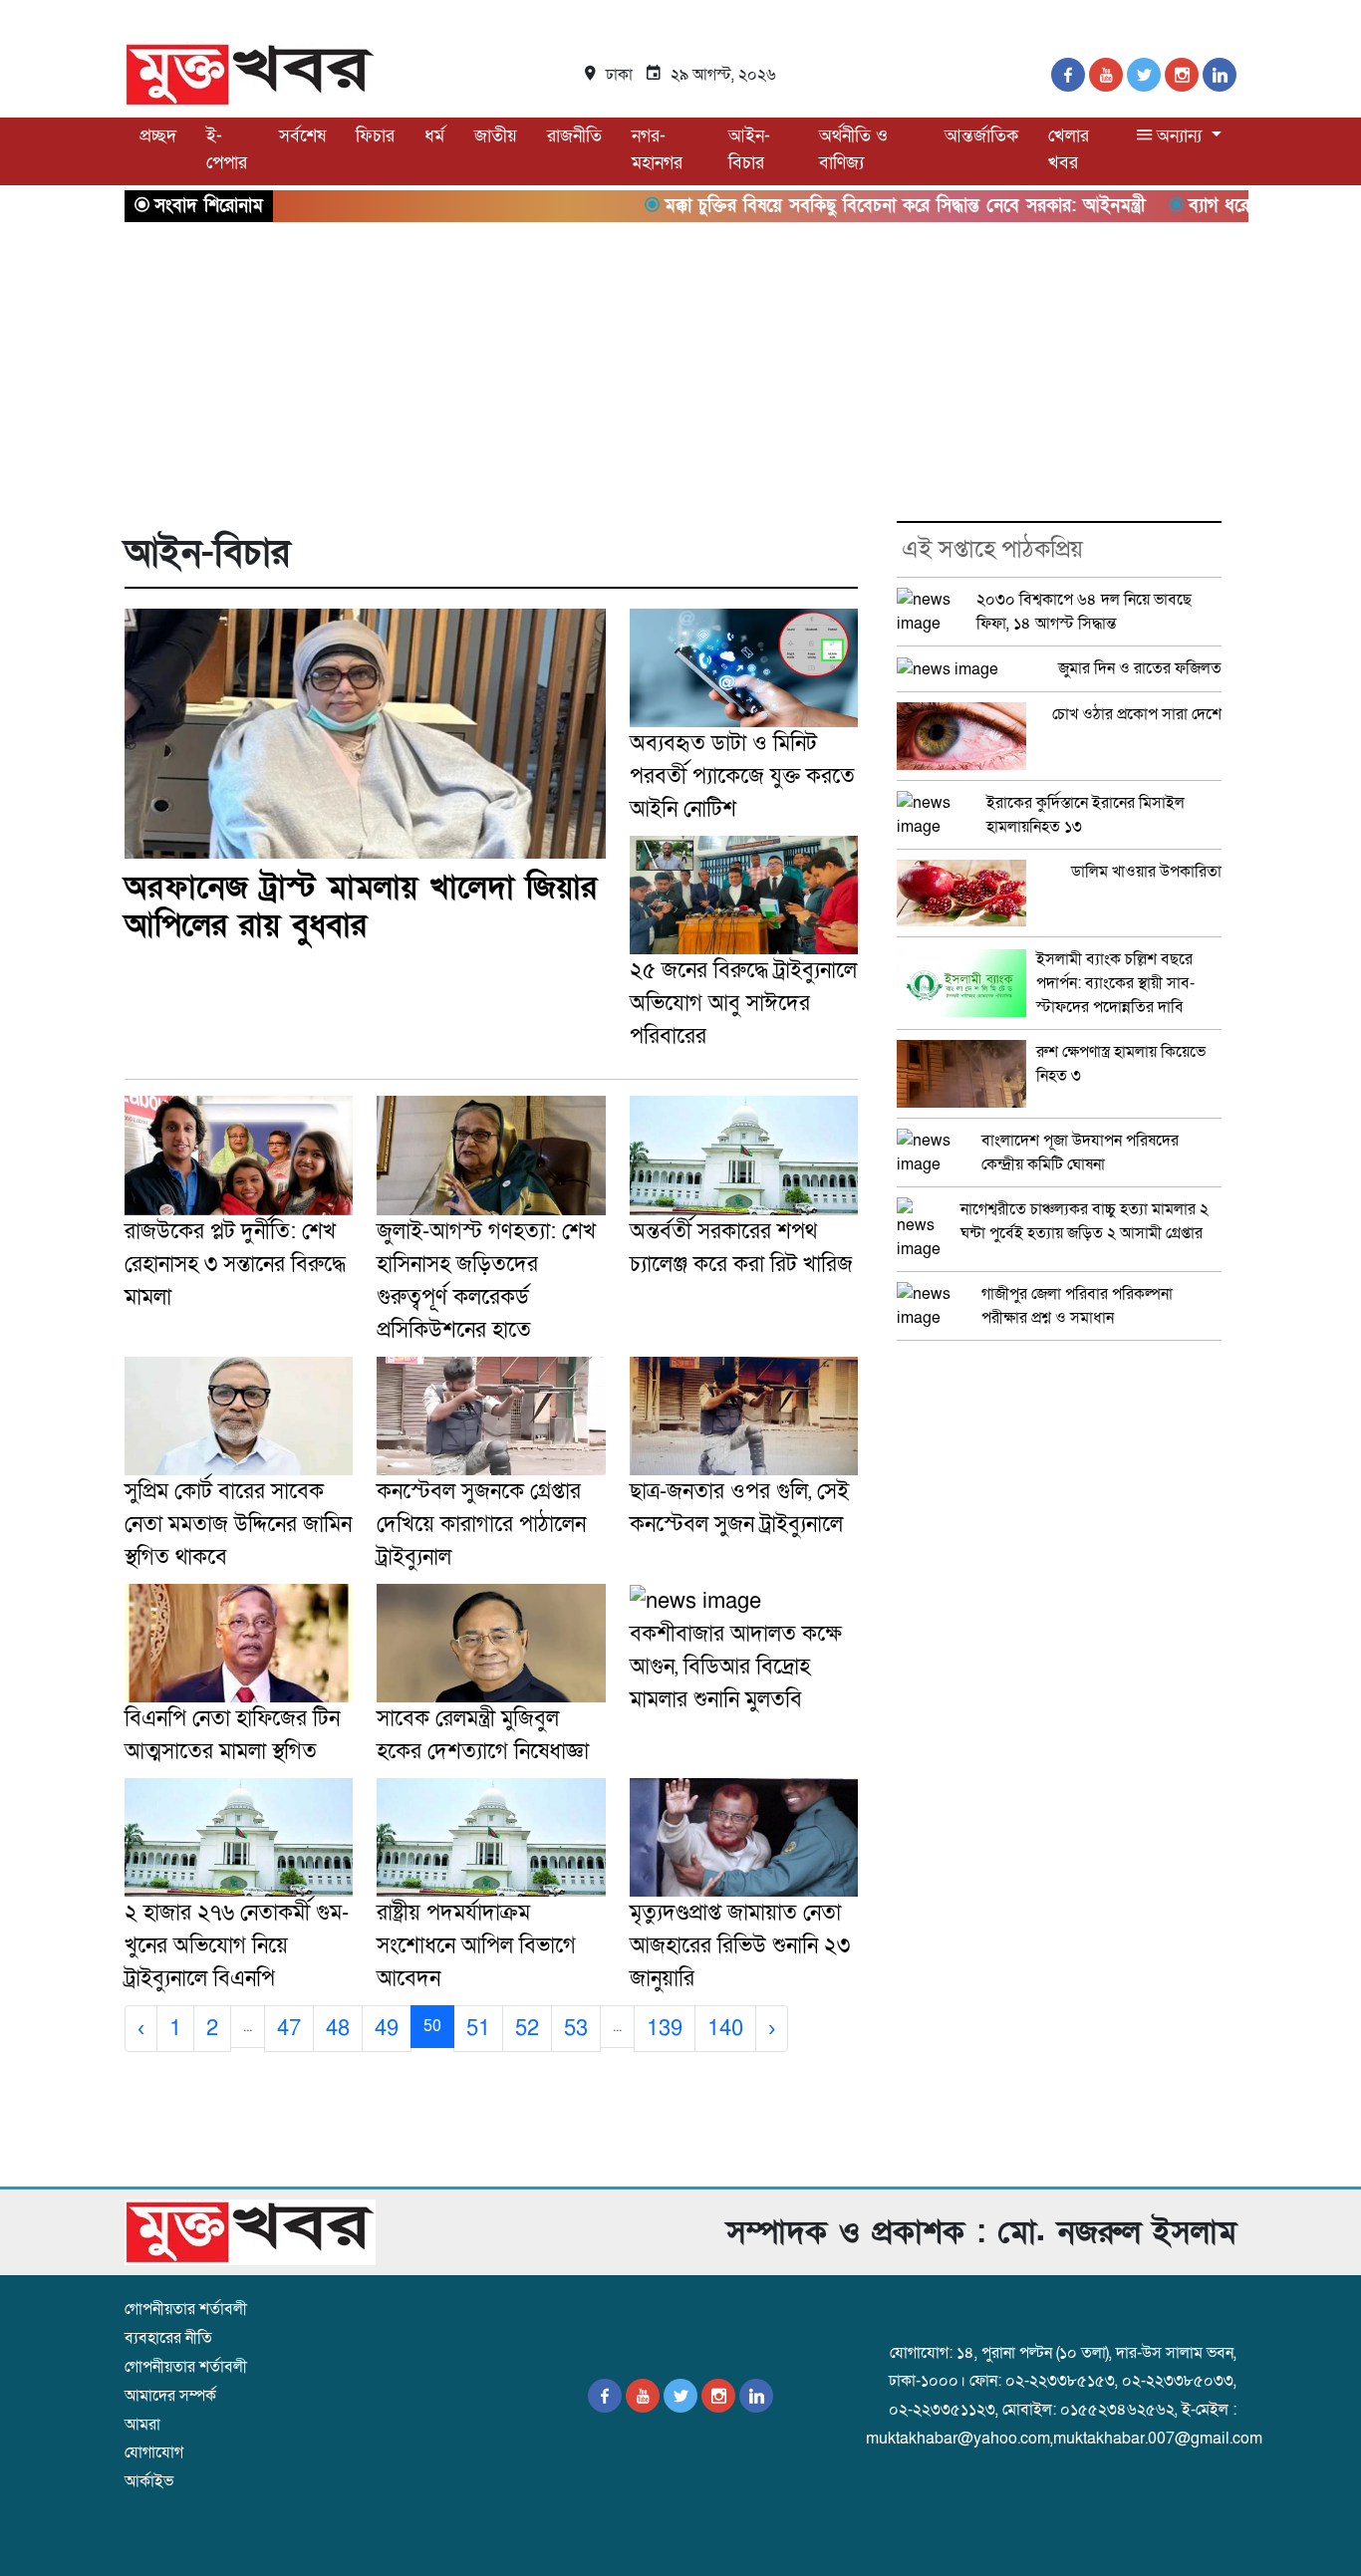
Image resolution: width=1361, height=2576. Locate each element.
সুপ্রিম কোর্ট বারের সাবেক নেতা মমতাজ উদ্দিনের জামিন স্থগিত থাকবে (238, 1525)
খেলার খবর (1069, 149)
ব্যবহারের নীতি (168, 2338)
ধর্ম (434, 136)
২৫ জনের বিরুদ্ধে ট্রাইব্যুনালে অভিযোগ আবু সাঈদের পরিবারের (743, 1004)
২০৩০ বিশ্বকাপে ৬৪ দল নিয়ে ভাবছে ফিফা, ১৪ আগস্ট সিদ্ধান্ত (1084, 612)
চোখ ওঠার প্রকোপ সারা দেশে (1137, 714)
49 (387, 2029)
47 (289, 2029)
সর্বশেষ (302, 136)
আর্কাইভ (149, 2481)
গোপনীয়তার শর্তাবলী (186, 2309)
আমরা (142, 2425)
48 (338, 2029)
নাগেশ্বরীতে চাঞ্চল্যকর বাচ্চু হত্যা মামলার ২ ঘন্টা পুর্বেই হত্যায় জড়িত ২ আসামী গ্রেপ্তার (1085, 1221)
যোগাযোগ (154, 2452)
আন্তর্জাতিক (981, 136)
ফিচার (375, 136)
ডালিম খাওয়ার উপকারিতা (1146, 872)
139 (665, 2029)
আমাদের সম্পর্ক (170, 2396)
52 (527, 2029)
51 (478, 2029)
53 (576, 2029)
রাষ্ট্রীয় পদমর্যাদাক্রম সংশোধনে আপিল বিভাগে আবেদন (476, 1946)
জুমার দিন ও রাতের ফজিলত (1140, 668)
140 (725, 2029)
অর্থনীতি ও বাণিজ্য (853, 149)
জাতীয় (496, 136)
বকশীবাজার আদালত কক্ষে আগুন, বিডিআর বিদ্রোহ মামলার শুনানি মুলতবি (736, 1667)
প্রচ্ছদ (158, 136)
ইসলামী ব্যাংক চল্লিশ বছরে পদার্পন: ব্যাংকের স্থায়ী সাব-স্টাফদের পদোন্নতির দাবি (1115, 983)
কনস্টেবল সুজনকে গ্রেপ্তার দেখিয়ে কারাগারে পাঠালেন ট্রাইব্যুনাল (481, 1525)
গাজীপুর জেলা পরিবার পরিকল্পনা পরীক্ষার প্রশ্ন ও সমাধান (1077, 1306)
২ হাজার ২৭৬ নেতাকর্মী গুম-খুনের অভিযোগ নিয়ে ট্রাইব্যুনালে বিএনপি (237, 1946)
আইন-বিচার (749, 149)
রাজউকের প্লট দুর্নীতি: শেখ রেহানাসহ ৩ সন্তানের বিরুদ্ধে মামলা (235, 1265)
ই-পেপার (227, 149)
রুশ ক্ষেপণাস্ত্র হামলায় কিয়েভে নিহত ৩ (1121, 1064)
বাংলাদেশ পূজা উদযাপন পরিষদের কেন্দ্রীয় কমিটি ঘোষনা (1080, 1153)
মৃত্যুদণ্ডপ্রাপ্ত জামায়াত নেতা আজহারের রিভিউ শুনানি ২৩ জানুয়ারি (740, 1946)
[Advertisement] (680, 372)
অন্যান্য (1179, 136)
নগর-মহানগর (657, 149)
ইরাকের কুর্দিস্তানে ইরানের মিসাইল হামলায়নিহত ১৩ (1086, 815)
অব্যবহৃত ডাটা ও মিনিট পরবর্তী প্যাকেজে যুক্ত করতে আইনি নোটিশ (742, 776)
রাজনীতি (574, 136)
